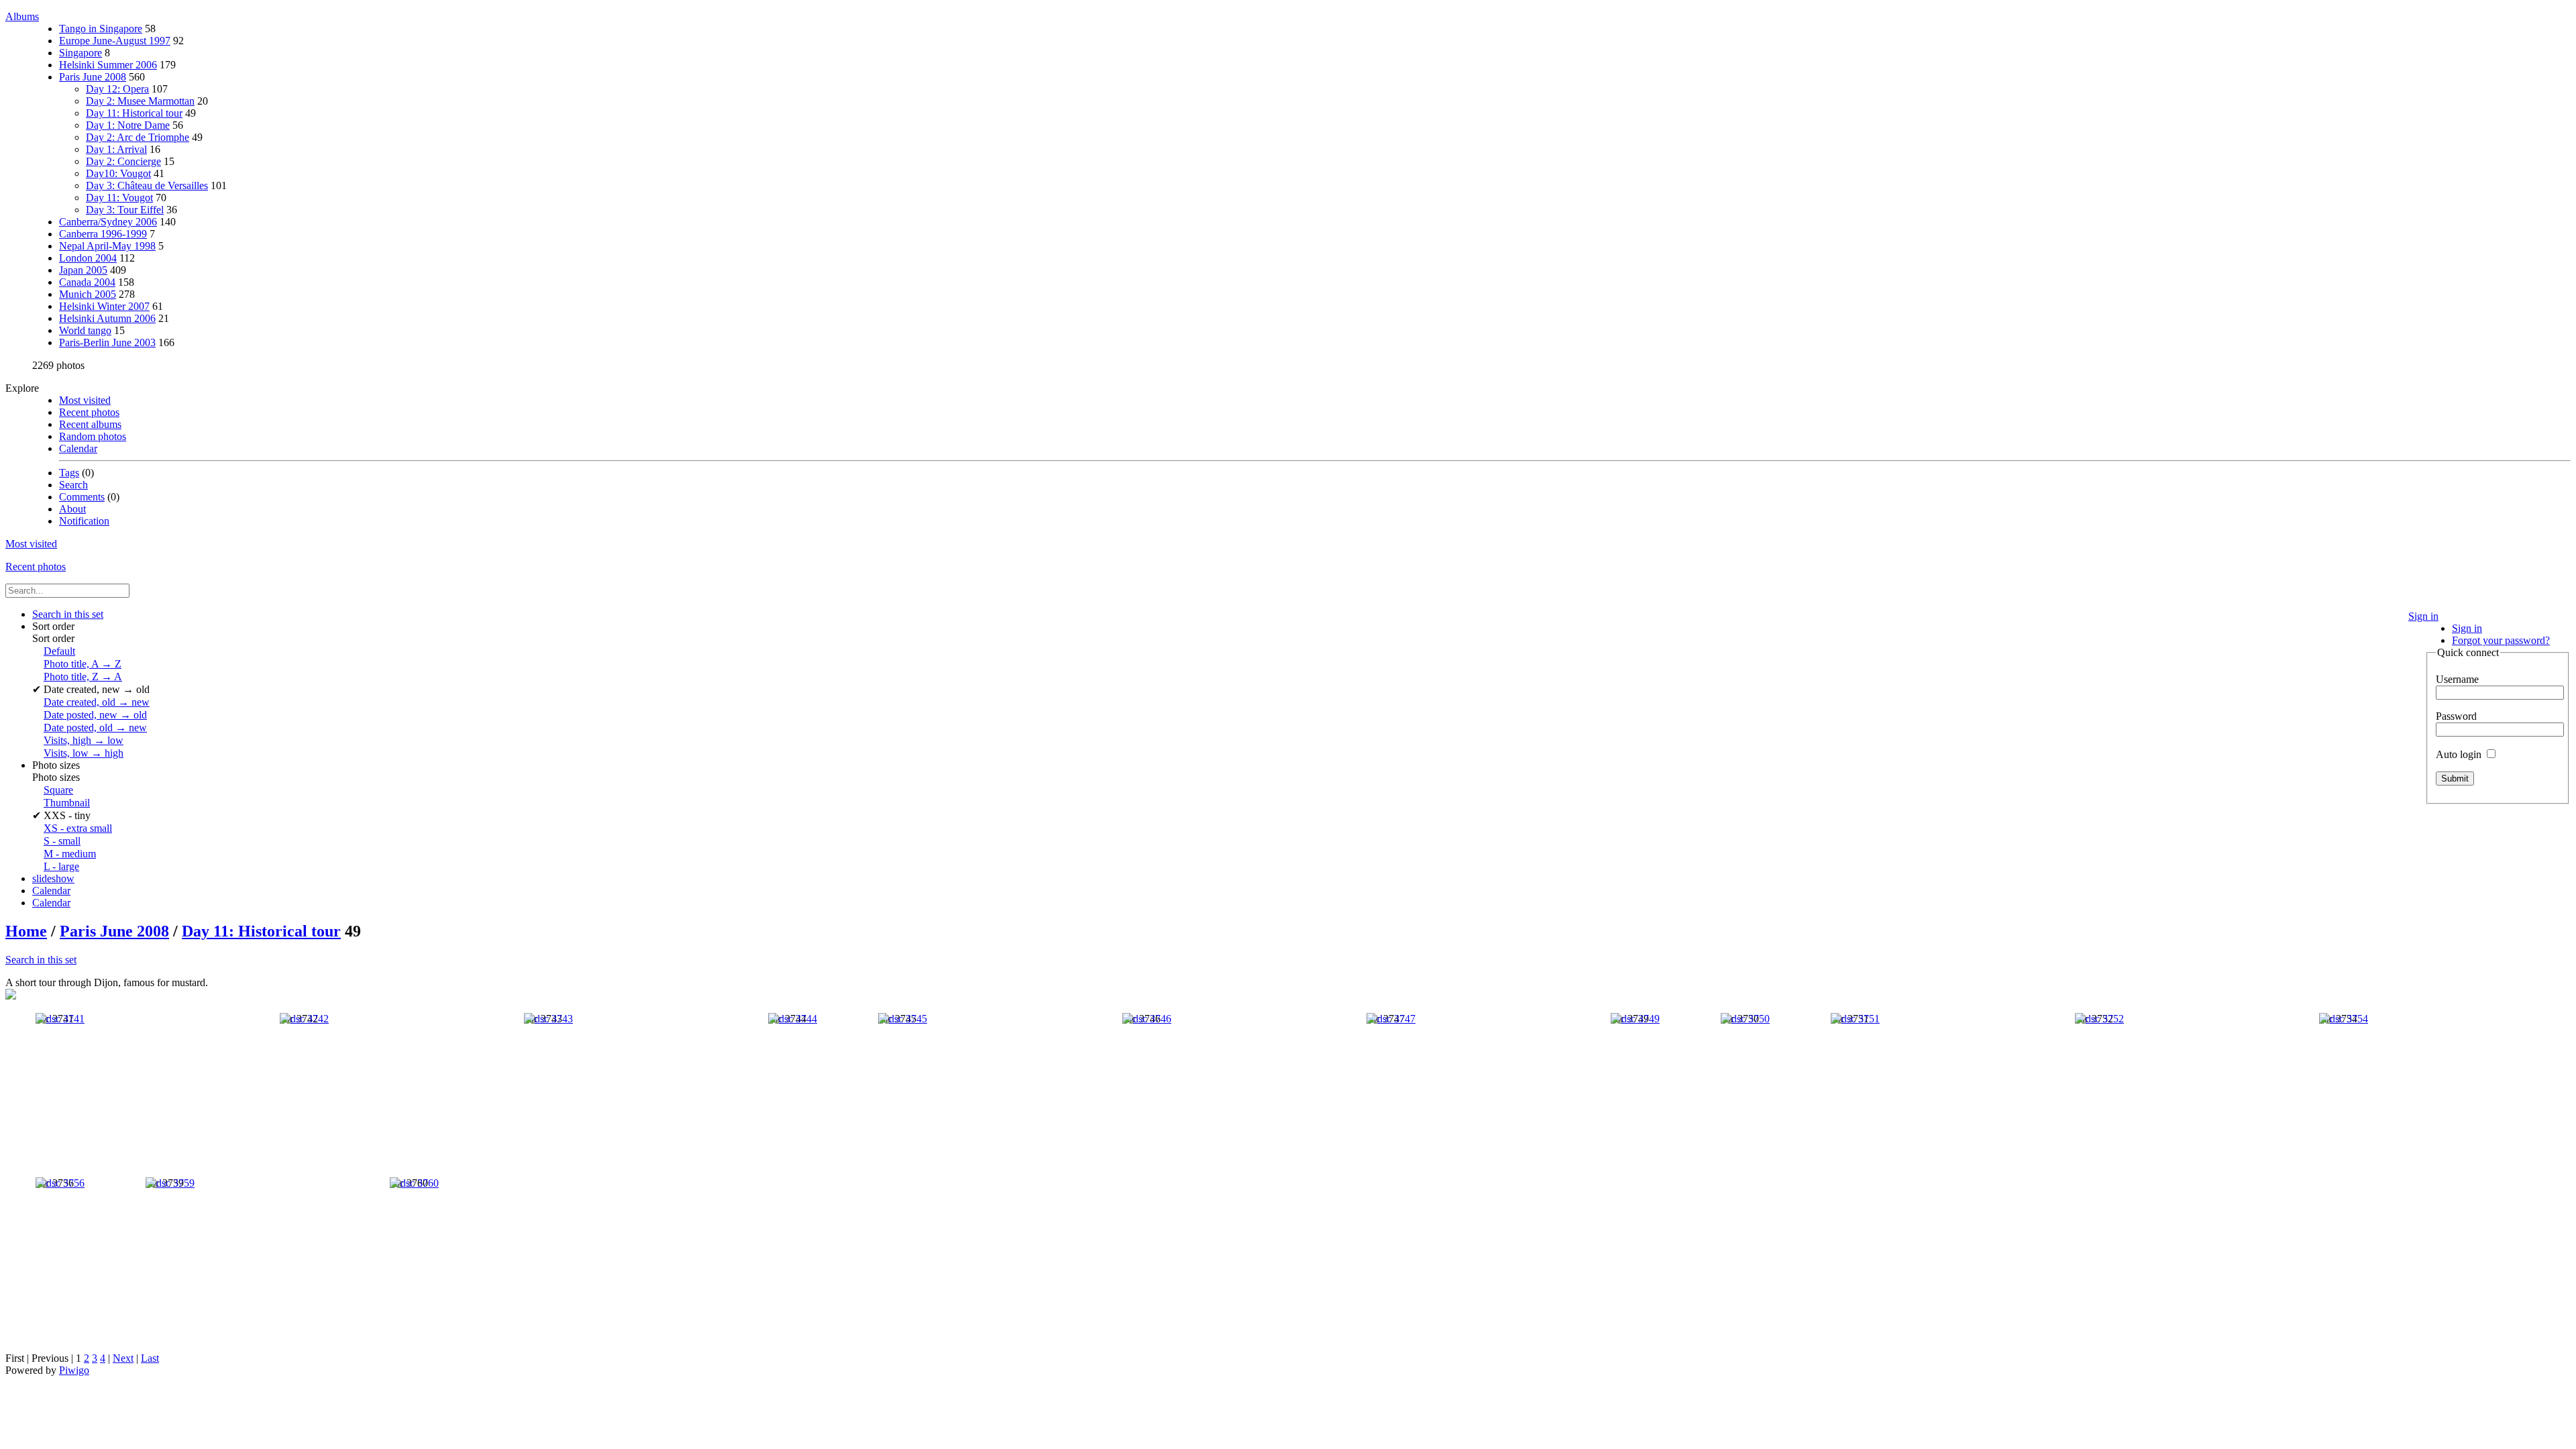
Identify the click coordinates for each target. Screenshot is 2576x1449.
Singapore (80, 53)
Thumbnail (67, 803)
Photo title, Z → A (83, 677)
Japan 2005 (83, 270)
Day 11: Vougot (119, 198)
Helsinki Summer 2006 (108, 65)
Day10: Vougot (118, 173)
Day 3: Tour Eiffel (125, 210)
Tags (69, 473)
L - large (61, 866)
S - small (62, 841)
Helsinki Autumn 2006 (107, 318)
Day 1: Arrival (116, 149)
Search (73, 485)
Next (123, 1358)
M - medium (70, 854)
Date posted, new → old (95, 715)
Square (58, 790)
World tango (85, 330)
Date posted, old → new (95, 728)
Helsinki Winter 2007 (104, 306)
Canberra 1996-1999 (103, 234)
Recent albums (90, 424)
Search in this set (41, 960)
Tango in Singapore (101, 29)
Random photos (93, 436)
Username (2457, 679)
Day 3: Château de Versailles (147, 185)
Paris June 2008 (93, 77)
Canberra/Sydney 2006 (108, 222)
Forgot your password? (2501, 640)
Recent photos (89, 412)
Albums (22, 16)
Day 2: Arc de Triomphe (138, 137)
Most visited (85, 400)
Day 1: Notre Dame (128, 125)
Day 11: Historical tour (134, 113)
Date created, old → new (97, 702)
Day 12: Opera (117, 89)
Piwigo (74, 1370)
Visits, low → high (84, 753)
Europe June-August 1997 (115, 41)
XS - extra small (78, 828)
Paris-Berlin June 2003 (107, 342)
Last (150, 1358)
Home (26, 931)
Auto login (2460, 754)
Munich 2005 (88, 294)
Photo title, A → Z (83, 664)
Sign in (2423, 616)
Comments (82, 497)
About (72, 509)
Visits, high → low (84, 740)
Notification (84, 521)
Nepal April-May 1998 (107, 246)
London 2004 (88, 258)
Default (59, 651)
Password (2456, 716)
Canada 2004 (87, 282)
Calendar (78, 448)
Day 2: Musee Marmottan (140, 101)
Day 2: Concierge (123, 161)
